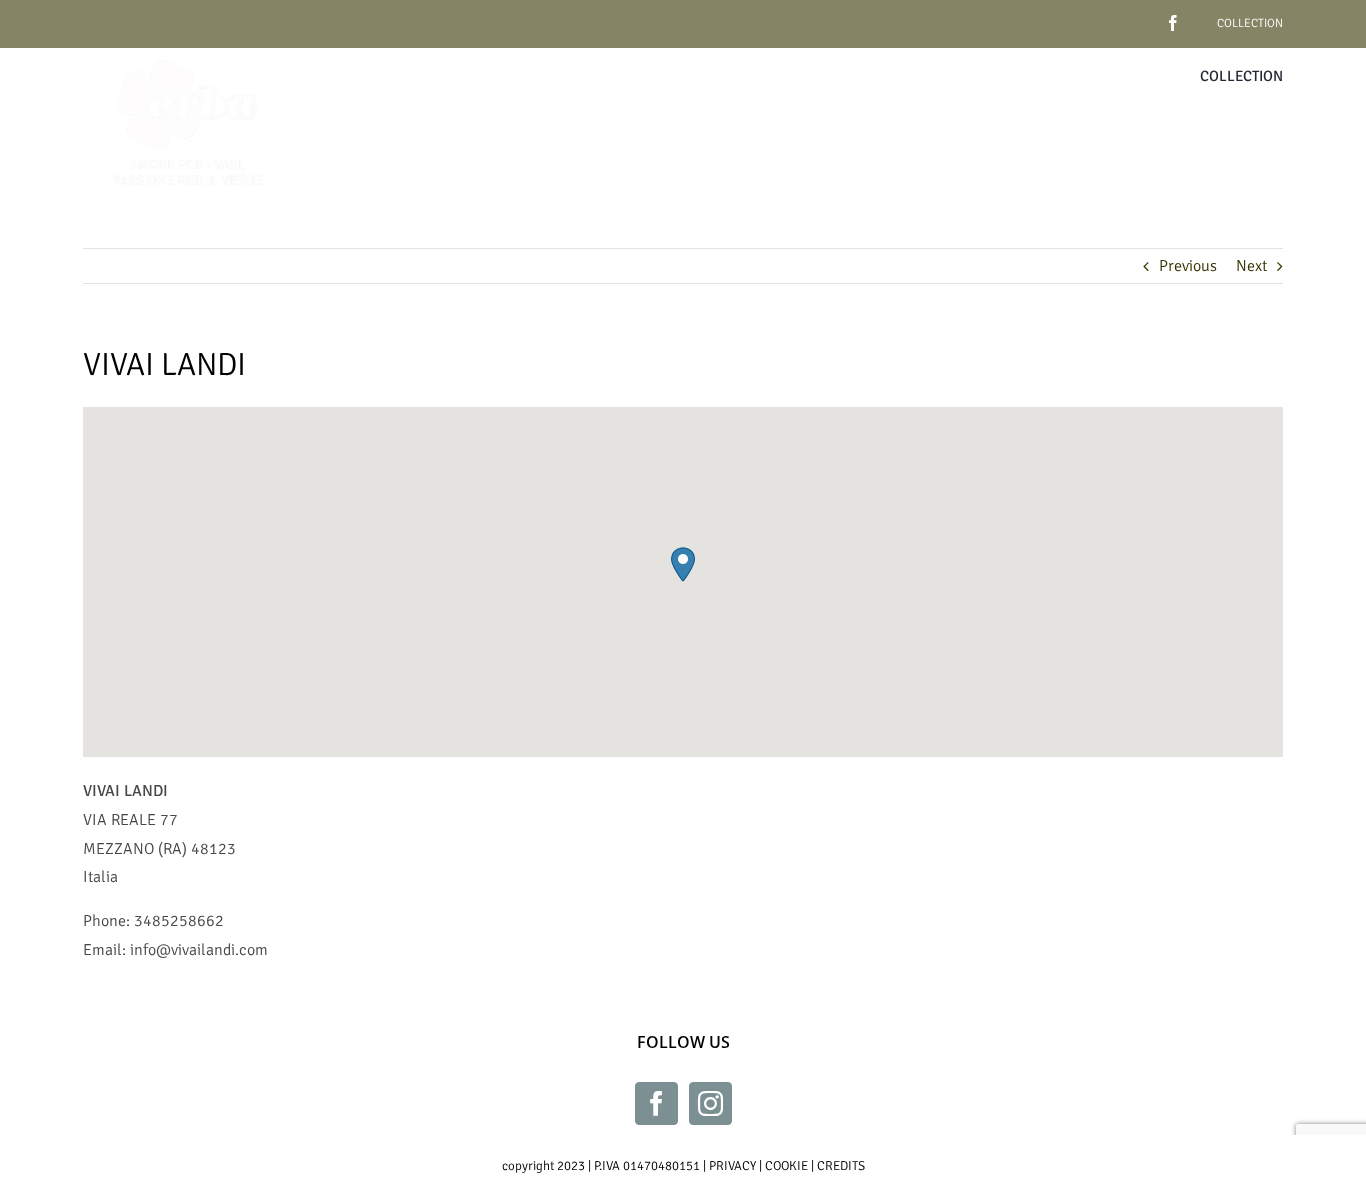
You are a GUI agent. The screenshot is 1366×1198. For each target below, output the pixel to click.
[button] (683, 564)
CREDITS (841, 1166)
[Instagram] (710, 1103)
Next (1251, 266)
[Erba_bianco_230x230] (188, 56)
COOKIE (786, 1166)
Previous (1188, 266)
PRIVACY (732, 1166)
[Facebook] (656, 1103)
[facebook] (1142, 15)
